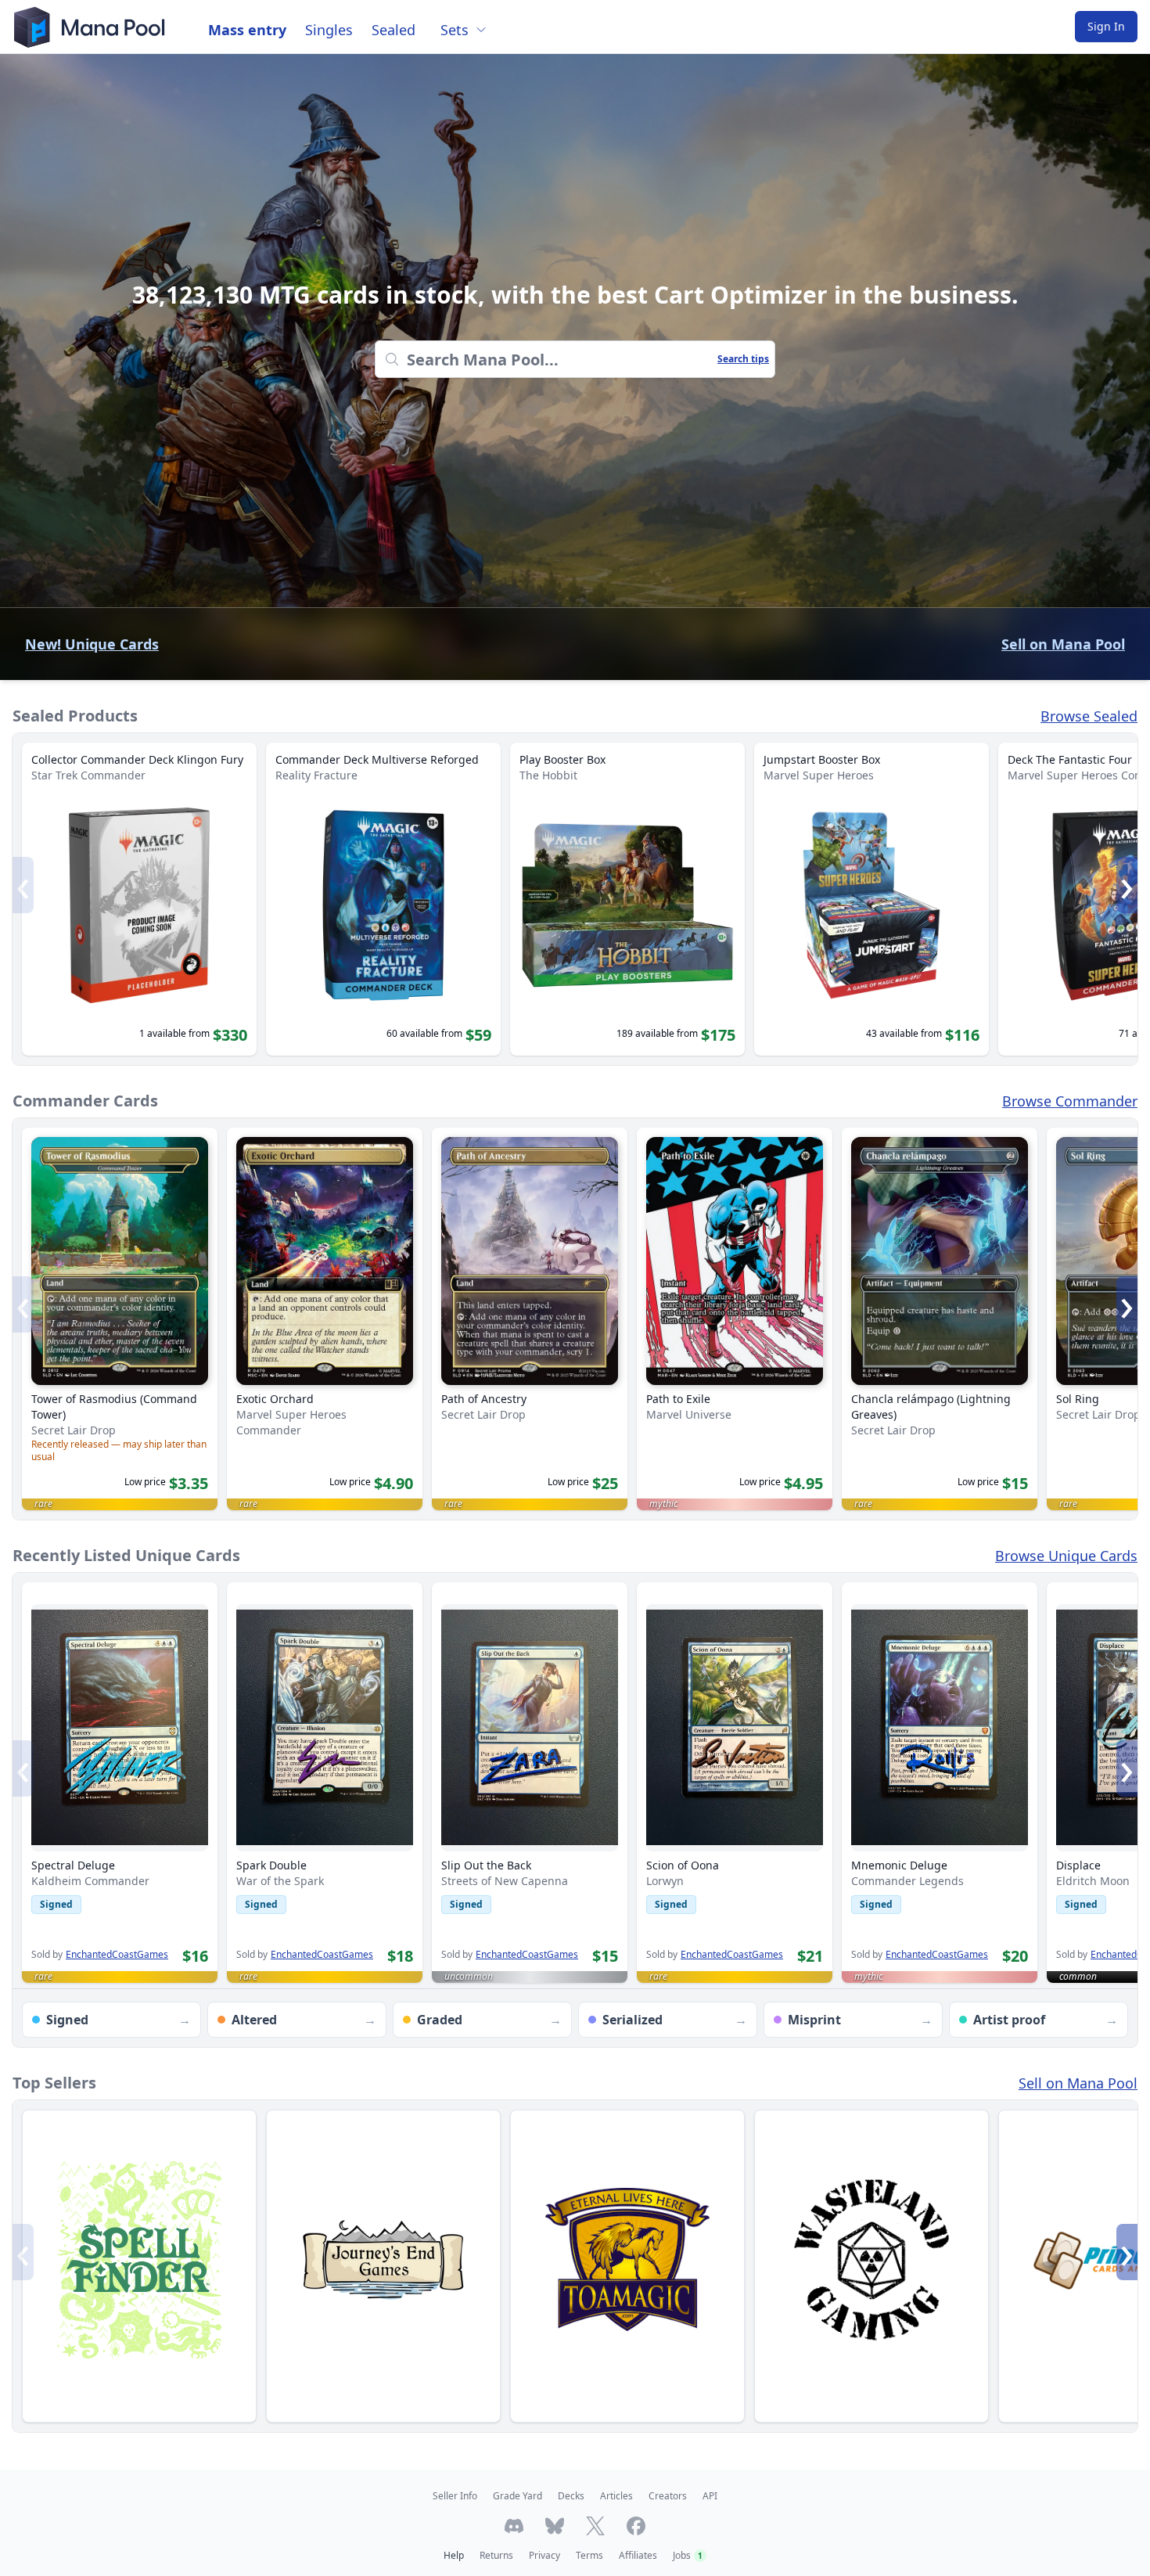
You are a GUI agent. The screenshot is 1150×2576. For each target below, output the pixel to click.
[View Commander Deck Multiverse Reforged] (383, 899)
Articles (616, 2496)
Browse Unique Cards (1066, 1556)
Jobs (688, 2555)
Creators (668, 2496)
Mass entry (247, 30)
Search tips (743, 359)
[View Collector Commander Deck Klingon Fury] (139, 899)
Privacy (544, 2555)
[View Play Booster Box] (627, 899)
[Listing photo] (120, 1728)
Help (454, 2555)
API (710, 2496)
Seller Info (455, 2496)
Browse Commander (1070, 1101)
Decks (571, 2496)
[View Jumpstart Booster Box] (871, 899)
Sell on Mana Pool (1063, 644)
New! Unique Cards (92, 644)
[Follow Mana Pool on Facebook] (636, 2526)
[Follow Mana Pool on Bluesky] (555, 2526)
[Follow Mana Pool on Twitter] (595, 2526)
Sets (455, 30)
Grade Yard (517, 2496)
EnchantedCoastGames (117, 1955)
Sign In (1106, 26)
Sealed (394, 30)
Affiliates (638, 2555)
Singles (329, 30)
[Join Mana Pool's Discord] (514, 2526)
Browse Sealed (1089, 716)
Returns (496, 2555)
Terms (589, 2555)
